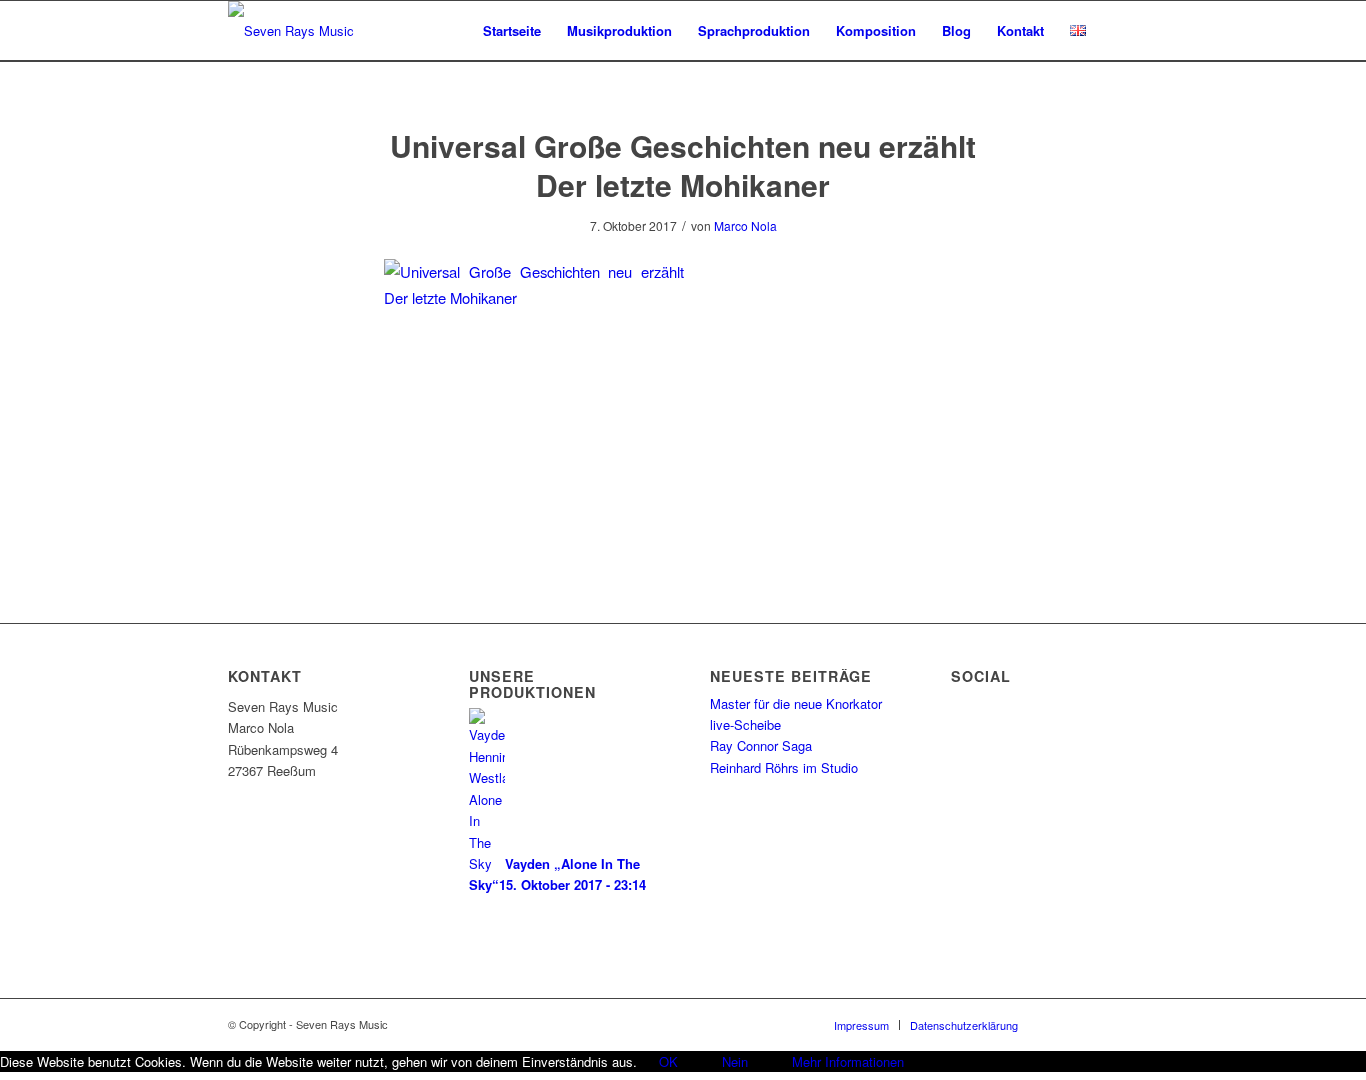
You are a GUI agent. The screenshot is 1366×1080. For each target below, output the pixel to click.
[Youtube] (1123, 1024)
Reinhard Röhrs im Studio (784, 767)
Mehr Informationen (848, 1061)
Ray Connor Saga (761, 745)
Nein (735, 1061)
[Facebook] (1063, 1024)
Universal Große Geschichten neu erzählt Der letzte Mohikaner (683, 165)
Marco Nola (745, 225)
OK (668, 1061)
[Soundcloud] (1093, 1024)
